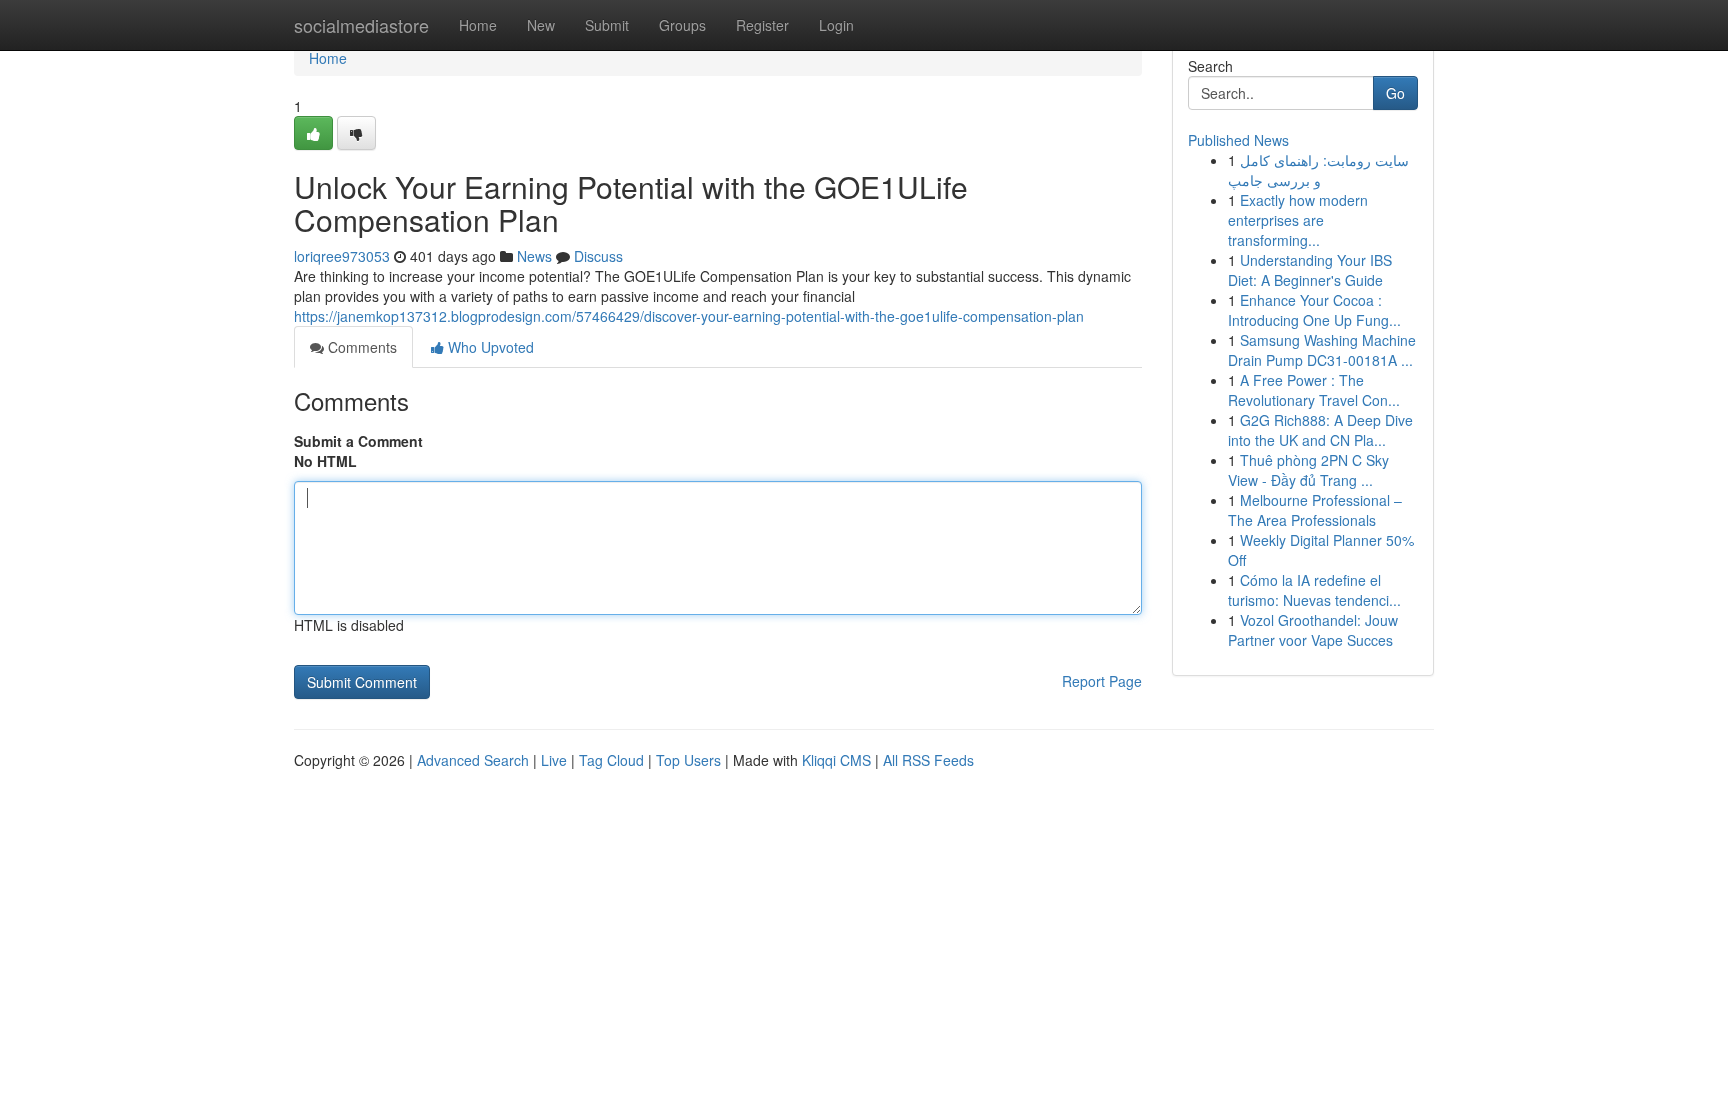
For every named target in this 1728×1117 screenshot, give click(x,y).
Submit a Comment (358, 441)
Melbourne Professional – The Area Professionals (1315, 510)
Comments (360, 347)
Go (1395, 93)
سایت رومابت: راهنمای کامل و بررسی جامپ (1318, 170)
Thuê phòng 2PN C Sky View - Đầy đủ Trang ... (1308, 470)
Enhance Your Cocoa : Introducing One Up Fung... (1314, 310)
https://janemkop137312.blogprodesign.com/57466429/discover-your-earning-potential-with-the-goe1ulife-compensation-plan (689, 316)
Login (836, 25)
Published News (1238, 140)
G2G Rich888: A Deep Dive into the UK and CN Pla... (1320, 430)
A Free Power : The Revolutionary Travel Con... (1314, 390)
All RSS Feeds (928, 760)
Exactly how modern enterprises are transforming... (1298, 220)
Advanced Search (473, 760)
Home (478, 25)
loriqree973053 (342, 256)
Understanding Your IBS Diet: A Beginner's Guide (1310, 270)
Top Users (688, 760)
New (541, 25)
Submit (607, 25)
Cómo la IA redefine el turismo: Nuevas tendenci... (1314, 590)
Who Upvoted (489, 347)
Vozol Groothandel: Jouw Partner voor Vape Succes (1313, 630)
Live (554, 760)
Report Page (1102, 681)
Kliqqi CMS (836, 760)
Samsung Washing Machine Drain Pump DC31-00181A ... (1322, 350)
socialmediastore (361, 25)
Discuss (598, 256)
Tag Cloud (611, 760)
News (534, 256)
